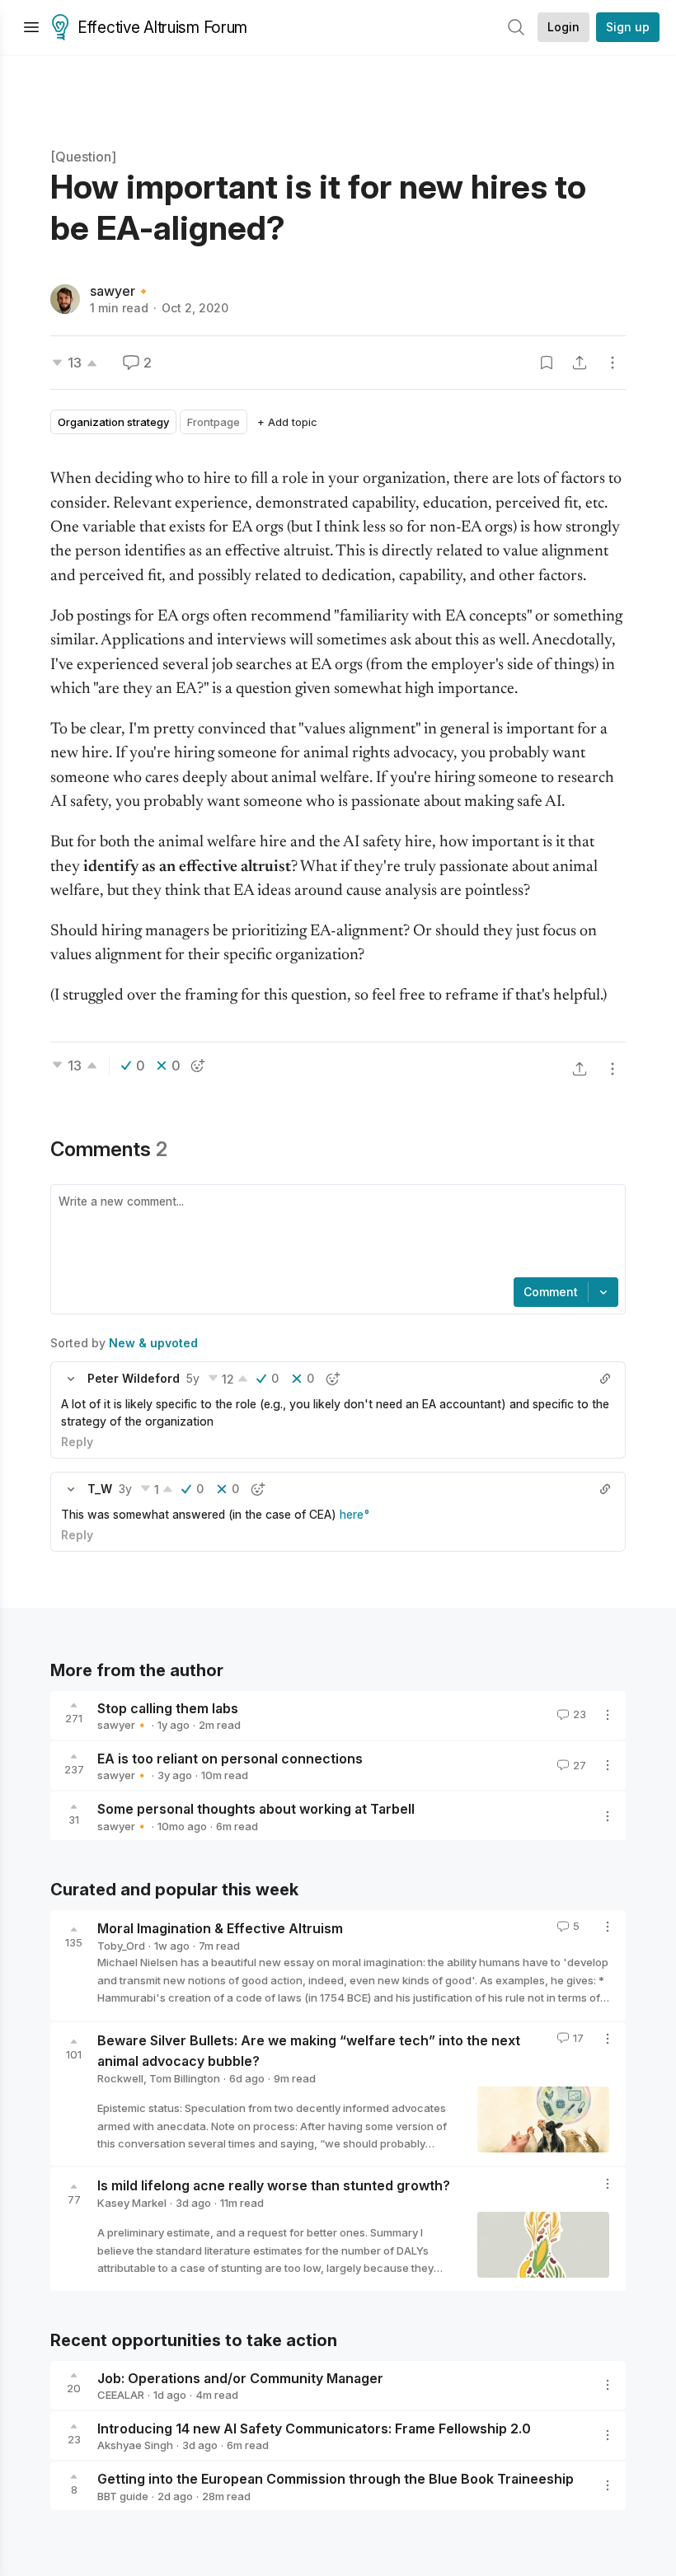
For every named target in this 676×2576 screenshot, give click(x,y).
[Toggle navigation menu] (31, 27)
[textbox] (335, 1233)
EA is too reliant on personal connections (230, 1758)
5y (193, 1378)
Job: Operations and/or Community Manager (240, 2377)
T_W (100, 1489)
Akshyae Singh (135, 2445)
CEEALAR (121, 2395)
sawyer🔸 (121, 291)
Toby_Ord (121, 1946)
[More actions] (613, 363)
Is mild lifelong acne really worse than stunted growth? (274, 2185)
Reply (77, 1442)
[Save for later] (547, 363)
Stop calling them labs (168, 1707)
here (352, 1514)
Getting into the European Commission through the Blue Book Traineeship (336, 2479)
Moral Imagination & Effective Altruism (220, 1928)
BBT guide (123, 2496)
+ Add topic (287, 422)
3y (125, 1489)
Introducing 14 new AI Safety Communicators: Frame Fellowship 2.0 (314, 2428)
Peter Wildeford (134, 1378)
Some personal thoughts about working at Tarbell (256, 1809)
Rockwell (120, 2078)
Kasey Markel (132, 2203)
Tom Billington (185, 2078)
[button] (71, 1379)
